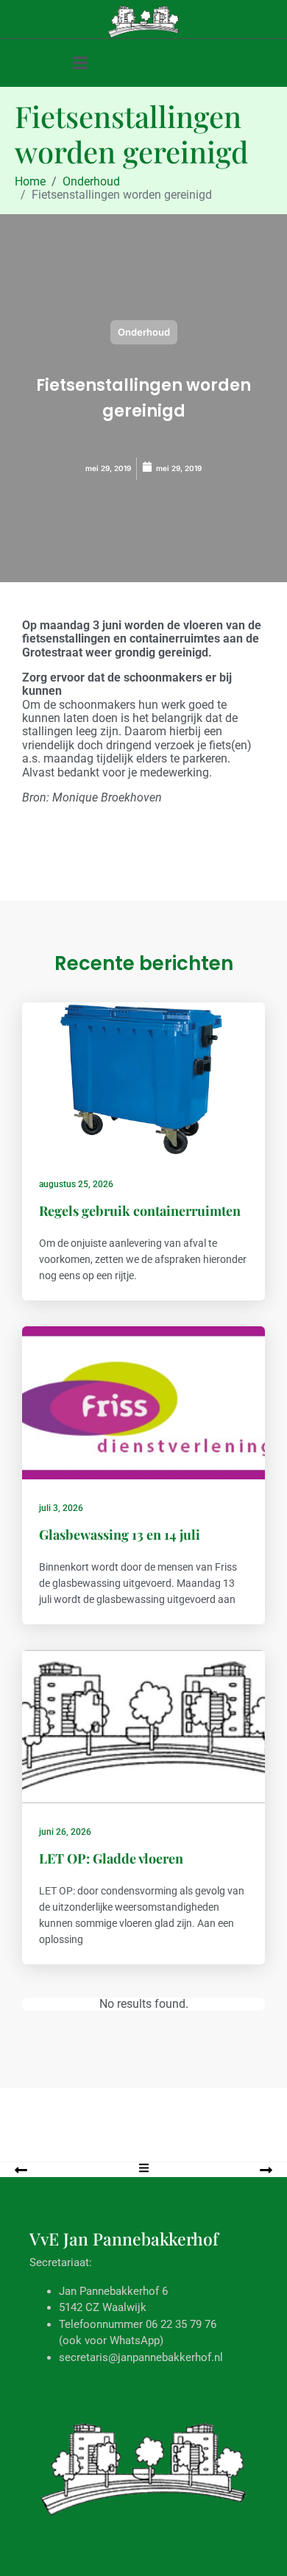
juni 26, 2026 (65, 1832)
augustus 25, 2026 (76, 1184)
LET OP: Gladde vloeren (111, 1858)
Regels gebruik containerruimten (140, 1211)
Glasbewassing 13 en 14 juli (120, 1535)
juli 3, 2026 (61, 1508)
